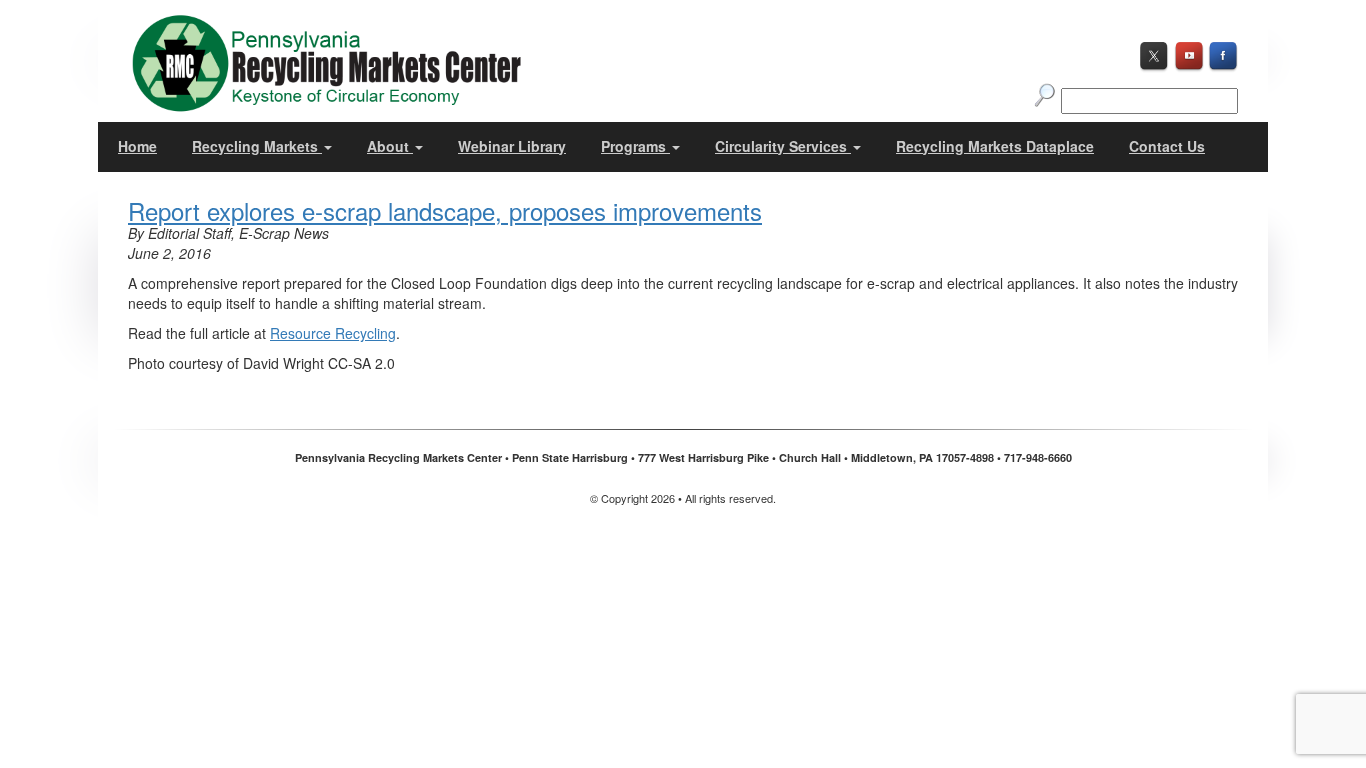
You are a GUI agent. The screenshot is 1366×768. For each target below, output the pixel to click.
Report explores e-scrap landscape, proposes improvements (445, 210)
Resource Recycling (333, 333)
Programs (635, 146)
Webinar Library (512, 146)
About (390, 146)
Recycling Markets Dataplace (995, 146)
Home (137, 146)
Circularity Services (783, 146)
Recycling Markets (257, 146)
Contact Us (1167, 146)
